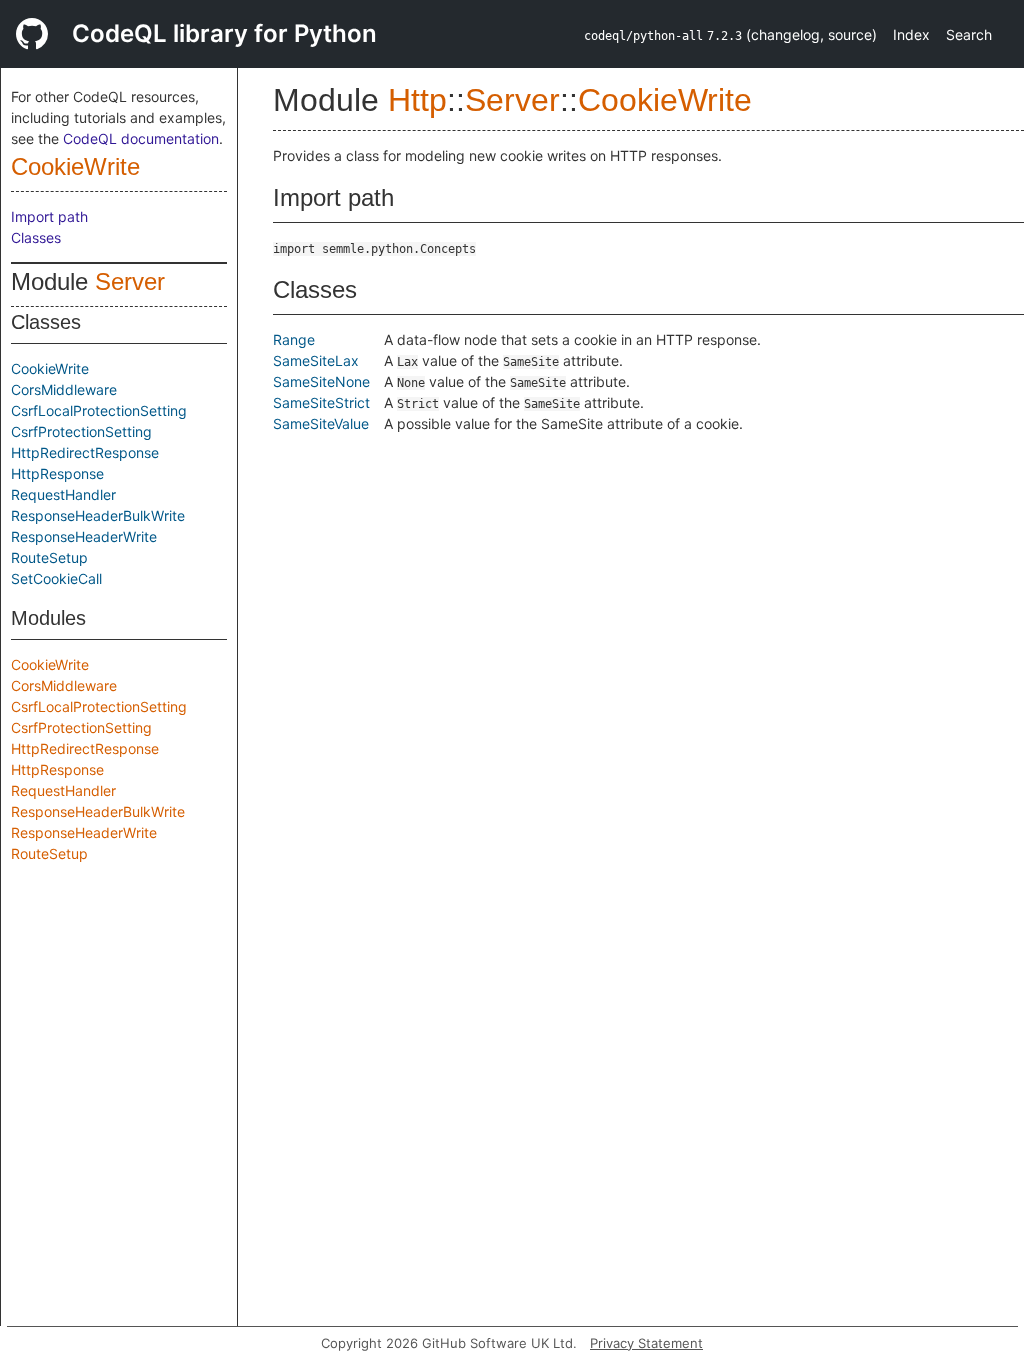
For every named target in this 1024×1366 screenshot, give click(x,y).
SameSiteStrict (321, 402)
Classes (36, 237)
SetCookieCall (56, 578)
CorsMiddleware (64, 389)
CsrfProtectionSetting (81, 431)
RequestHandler (63, 494)
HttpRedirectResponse (85, 452)
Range (294, 339)
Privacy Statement (646, 1343)
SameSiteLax (316, 360)
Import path (49, 216)
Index (911, 34)
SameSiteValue (321, 423)
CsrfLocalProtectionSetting (99, 410)
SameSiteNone (321, 381)
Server (130, 281)
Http (417, 100)
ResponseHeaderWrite (84, 536)
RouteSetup (49, 557)
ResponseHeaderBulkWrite (98, 515)
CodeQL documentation (141, 138)
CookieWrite (75, 166)
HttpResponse (57, 473)
